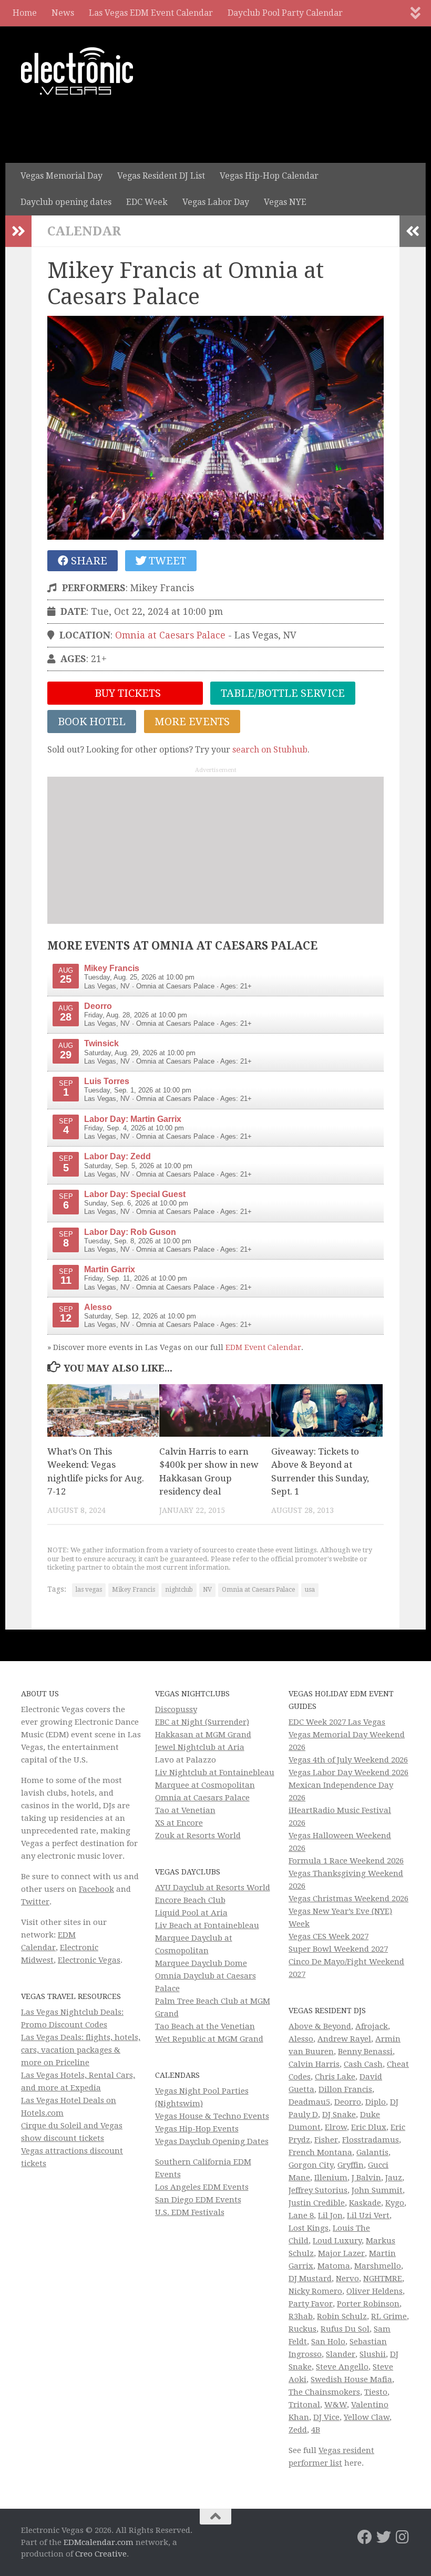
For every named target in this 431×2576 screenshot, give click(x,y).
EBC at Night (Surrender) (202, 1722)
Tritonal (304, 2405)
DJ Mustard (310, 2279)
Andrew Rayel (344, 2039)
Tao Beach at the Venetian (205, 2026)
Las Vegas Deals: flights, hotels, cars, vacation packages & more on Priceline (81, 2050)
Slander (341, 2354)
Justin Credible (317, 2203)
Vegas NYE (285, 202)
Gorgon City (311, 2165)
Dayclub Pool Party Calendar (285, 13)
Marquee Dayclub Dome (201, 1963)
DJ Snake (339, 2115)
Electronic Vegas (89, 1960)
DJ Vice (326, 2417)
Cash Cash (363, 2064)
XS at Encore (179, 1823)
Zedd (298, 2430)
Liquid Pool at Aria (191, 1913)
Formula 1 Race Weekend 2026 (346, 1861)
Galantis (372, 2152)
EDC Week (147, 202)
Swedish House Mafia (351, 2379)
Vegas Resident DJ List (161, 176)
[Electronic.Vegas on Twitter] (384, 2537)
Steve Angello (342, 2367)
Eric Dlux (369, 2127)
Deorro (348, 2102)
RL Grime (389, 2316)
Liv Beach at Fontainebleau (207, 1925)
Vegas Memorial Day (61, 176)
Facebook (96, 1889)
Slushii (373, 2354)
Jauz (394, 2178)
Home (25, 13)
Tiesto (376, 2392)
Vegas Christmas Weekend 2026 (348, 1899)
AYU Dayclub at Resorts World (213, 1888)
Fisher (326, 2140)
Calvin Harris (314, 2064)
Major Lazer (341, 2253)
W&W (336, 2405)
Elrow (336, 2127)
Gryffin (351, 2165)
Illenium (331, 2178)
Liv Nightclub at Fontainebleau (215, 1773)
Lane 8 (301, 2216)
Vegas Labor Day (216, 202)
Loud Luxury (337, 2241)
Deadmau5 (309, 2102)
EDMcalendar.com (99, 2542)
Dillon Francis (345, 2089)
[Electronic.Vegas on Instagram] (403, 2537)
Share (88, 561)
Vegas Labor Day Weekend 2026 (348, 1773)
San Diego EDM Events (198, 2200)
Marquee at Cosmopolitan (205, 1785)
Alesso (301, 2039)
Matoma (334, 2266)
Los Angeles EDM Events (202, 2187)
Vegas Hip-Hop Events (197, 2129)
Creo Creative (101, 2554)
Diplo (376, 2102)
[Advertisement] (215, 850)
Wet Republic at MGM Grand (209, 2039)
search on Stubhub (270, 750)
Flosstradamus (371, 2140)
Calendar (84, 231)
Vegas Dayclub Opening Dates (212, 2141)
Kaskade (365, 2203)
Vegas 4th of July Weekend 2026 (348, 1760)
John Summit (377, 2190)
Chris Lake (335, 2077)
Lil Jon (330, 2216)
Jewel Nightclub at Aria (200, 1747)
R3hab (301, 2316)
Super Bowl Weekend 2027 (338, 1949)
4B (316, 2430)
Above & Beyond (320, 2026)
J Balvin (366, 2178)
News (63, 13)
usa (310, 1590)
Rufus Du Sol (345, 2329)
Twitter (35, 1902)
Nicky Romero (315, 2291)
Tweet (166, 561)
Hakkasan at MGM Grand (203, 1735)
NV (207, 1590)
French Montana (320, 2152)
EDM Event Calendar (263, 1347)
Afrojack (372, 2026)
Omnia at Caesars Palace (170, 635)
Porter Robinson (368, 2304)
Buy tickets (126, 693)
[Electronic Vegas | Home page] (77, 71)
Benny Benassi (365, 2052)
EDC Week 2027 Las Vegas (337, 1722)
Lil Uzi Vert (368, 2216)
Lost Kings (309, 2228)
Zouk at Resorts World (198, 1836)
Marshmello (378, 2266)
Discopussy (176, 1709)
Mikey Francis (134, 1590)
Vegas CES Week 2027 (329, 1936)
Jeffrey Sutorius (318, 2190)
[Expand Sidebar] (18, 231)
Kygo (395, 2203)
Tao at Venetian (185, 1810)
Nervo (347, 2279)
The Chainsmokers (324, 2392)
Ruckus (302, 2329)
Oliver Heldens (374, 2291)
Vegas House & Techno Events (212, 2116)
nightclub (179, 1590)
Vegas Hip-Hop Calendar (269, 176)
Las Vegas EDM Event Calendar (151, 13)
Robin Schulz (342, 2316)
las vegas (89, 1590)
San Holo (328, 2342)
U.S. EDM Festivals (190, 2212)
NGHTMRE (383, 2279)
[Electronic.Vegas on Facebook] (365, 2537)
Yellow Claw (367, 2417)
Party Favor (311, 2304)
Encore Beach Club (190, 1900)
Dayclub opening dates (66, 202)
